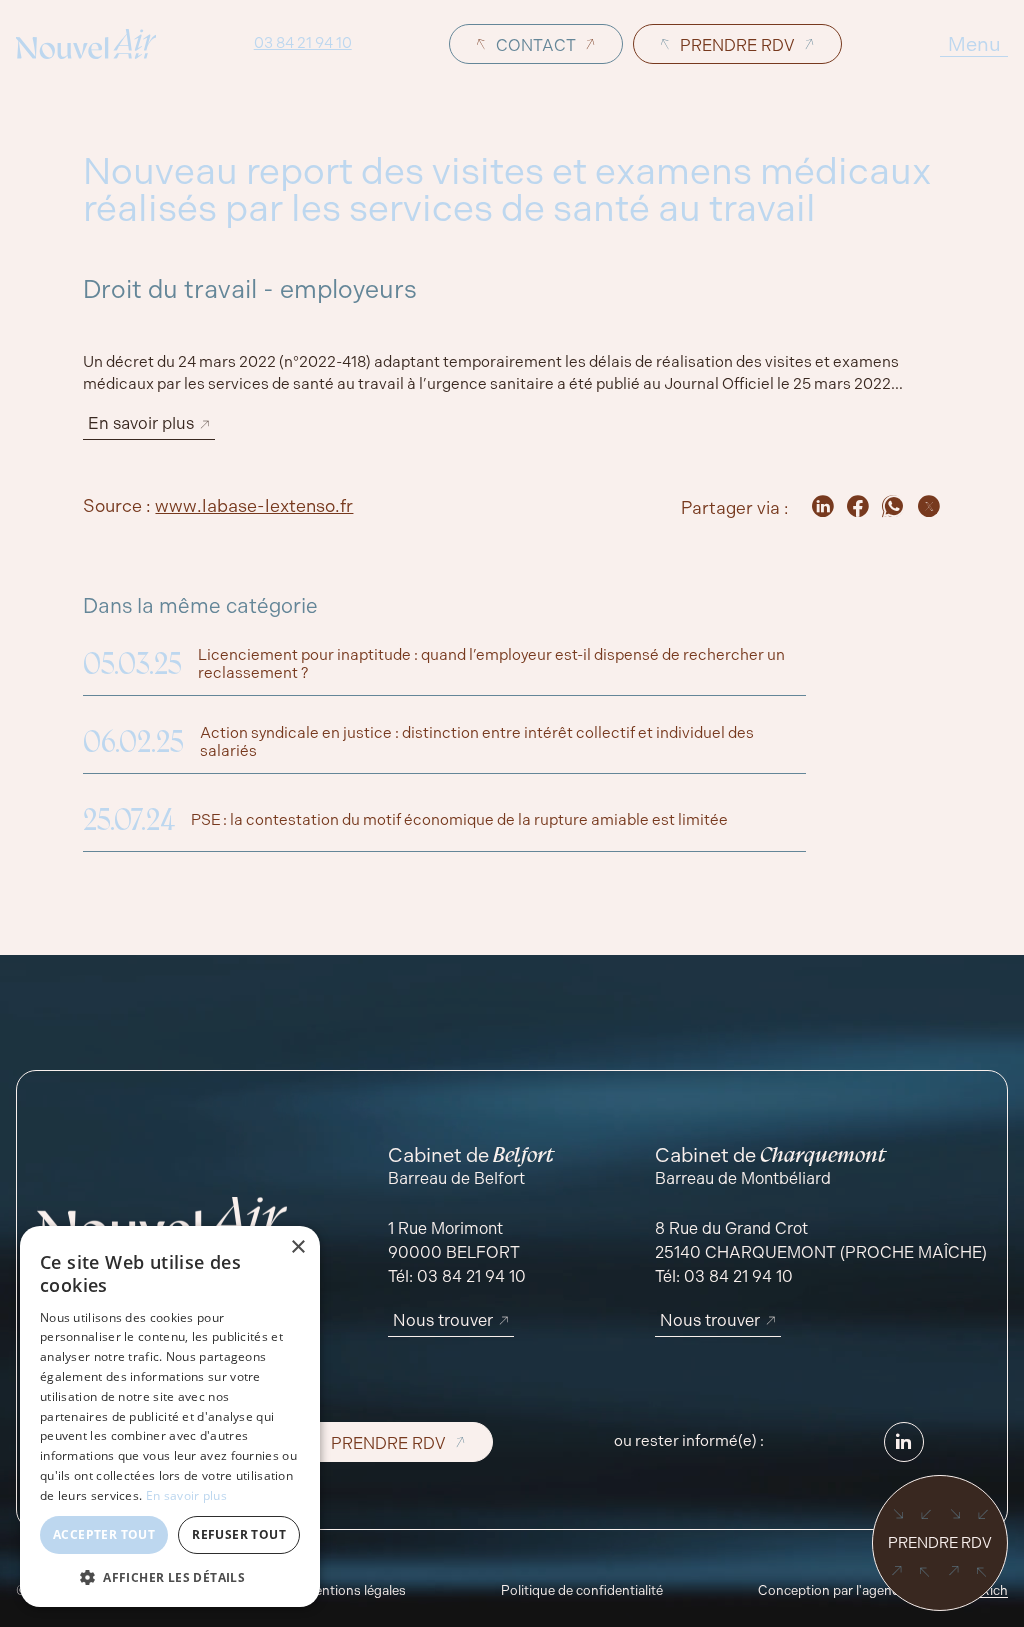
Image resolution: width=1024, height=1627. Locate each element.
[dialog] (170, 1416)
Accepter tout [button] (104, 1534)
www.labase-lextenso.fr (254, 506)
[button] (170, 1577)
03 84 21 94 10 (303, 44)
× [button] (297, 1247)
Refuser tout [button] (239, 1534)
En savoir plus (186, 1495)
